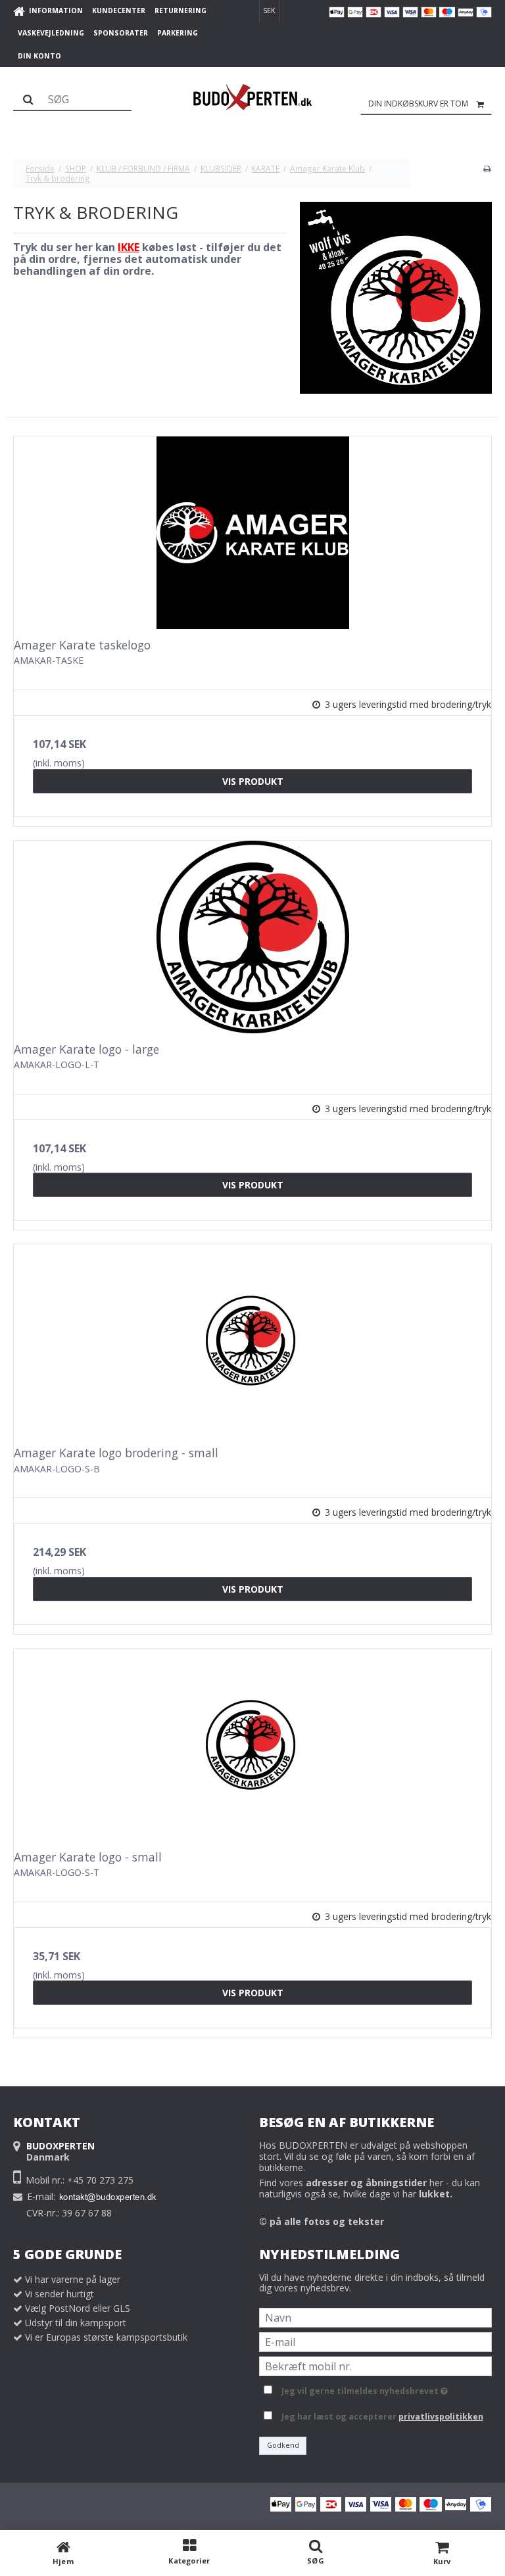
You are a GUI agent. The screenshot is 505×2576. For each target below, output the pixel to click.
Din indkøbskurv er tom (418, 104)
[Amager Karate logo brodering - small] (252, 1341)
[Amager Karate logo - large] (252, 937)
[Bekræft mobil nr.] (375, 2365)
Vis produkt (253, 781)
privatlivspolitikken (441, 2417)
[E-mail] (375, 2341)
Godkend (283, 2445)
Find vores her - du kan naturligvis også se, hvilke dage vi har (370, 2188)
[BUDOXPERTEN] (252, 97)
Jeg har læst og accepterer (382, 2417)
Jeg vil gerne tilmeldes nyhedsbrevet (362, 2389)
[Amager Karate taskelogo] (252, 533)
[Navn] (375, 2317)
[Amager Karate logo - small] (252, 1745)
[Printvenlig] (487, 168)
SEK (269, 11)
